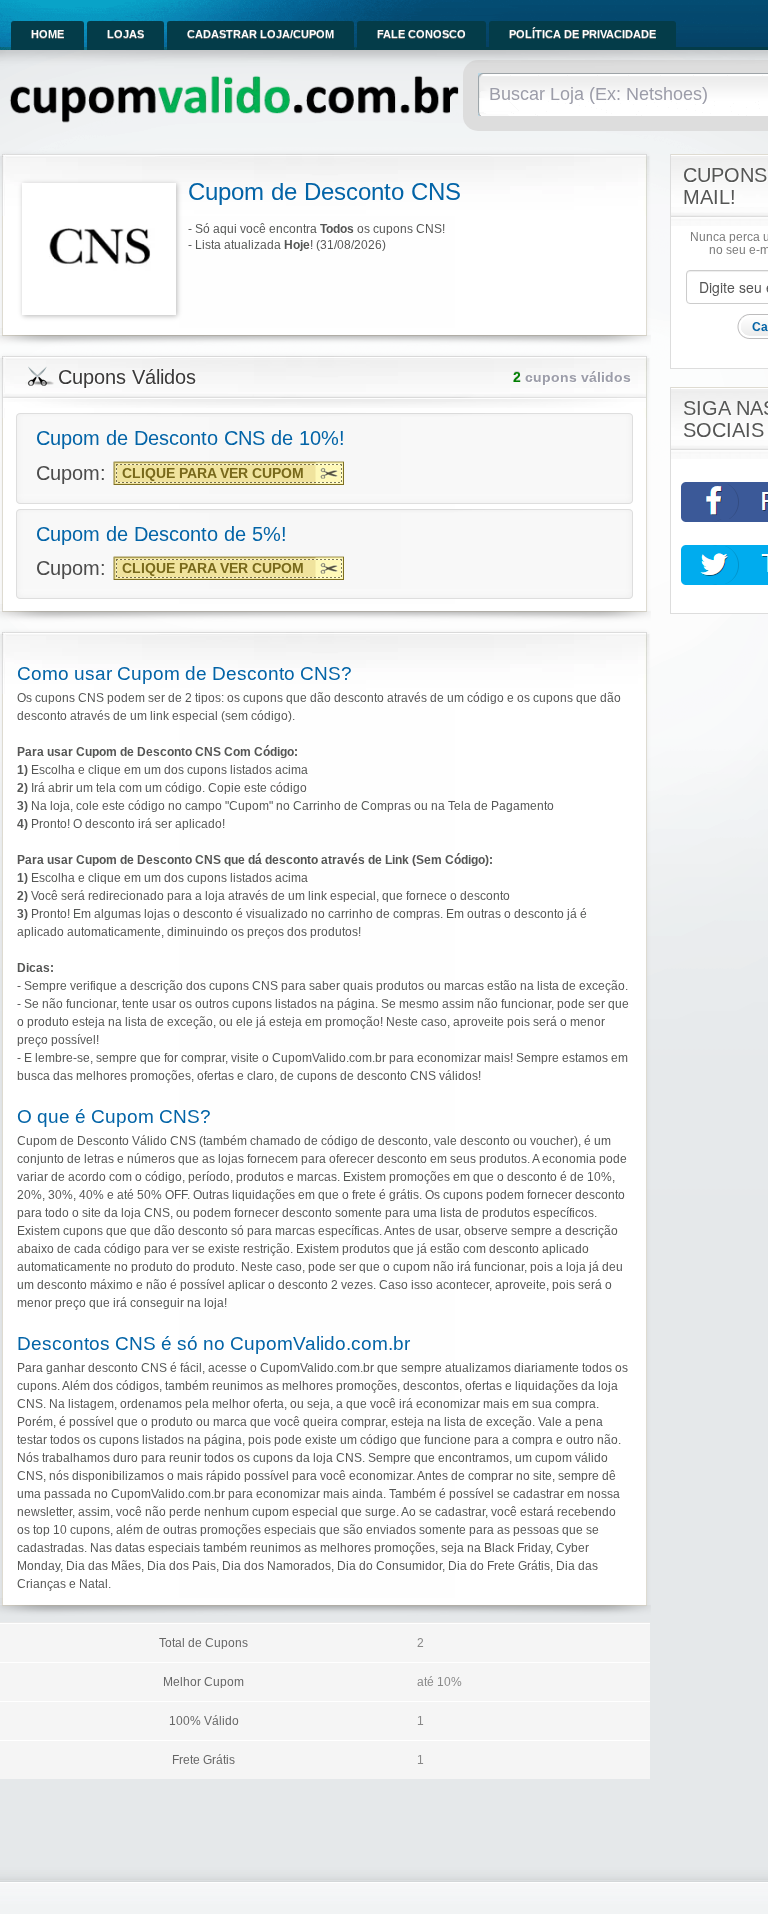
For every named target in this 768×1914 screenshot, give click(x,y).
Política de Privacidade (582, 34)
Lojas (125, 34)
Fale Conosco (421, 34)
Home (47, 34)
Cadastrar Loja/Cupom (260, 34)
